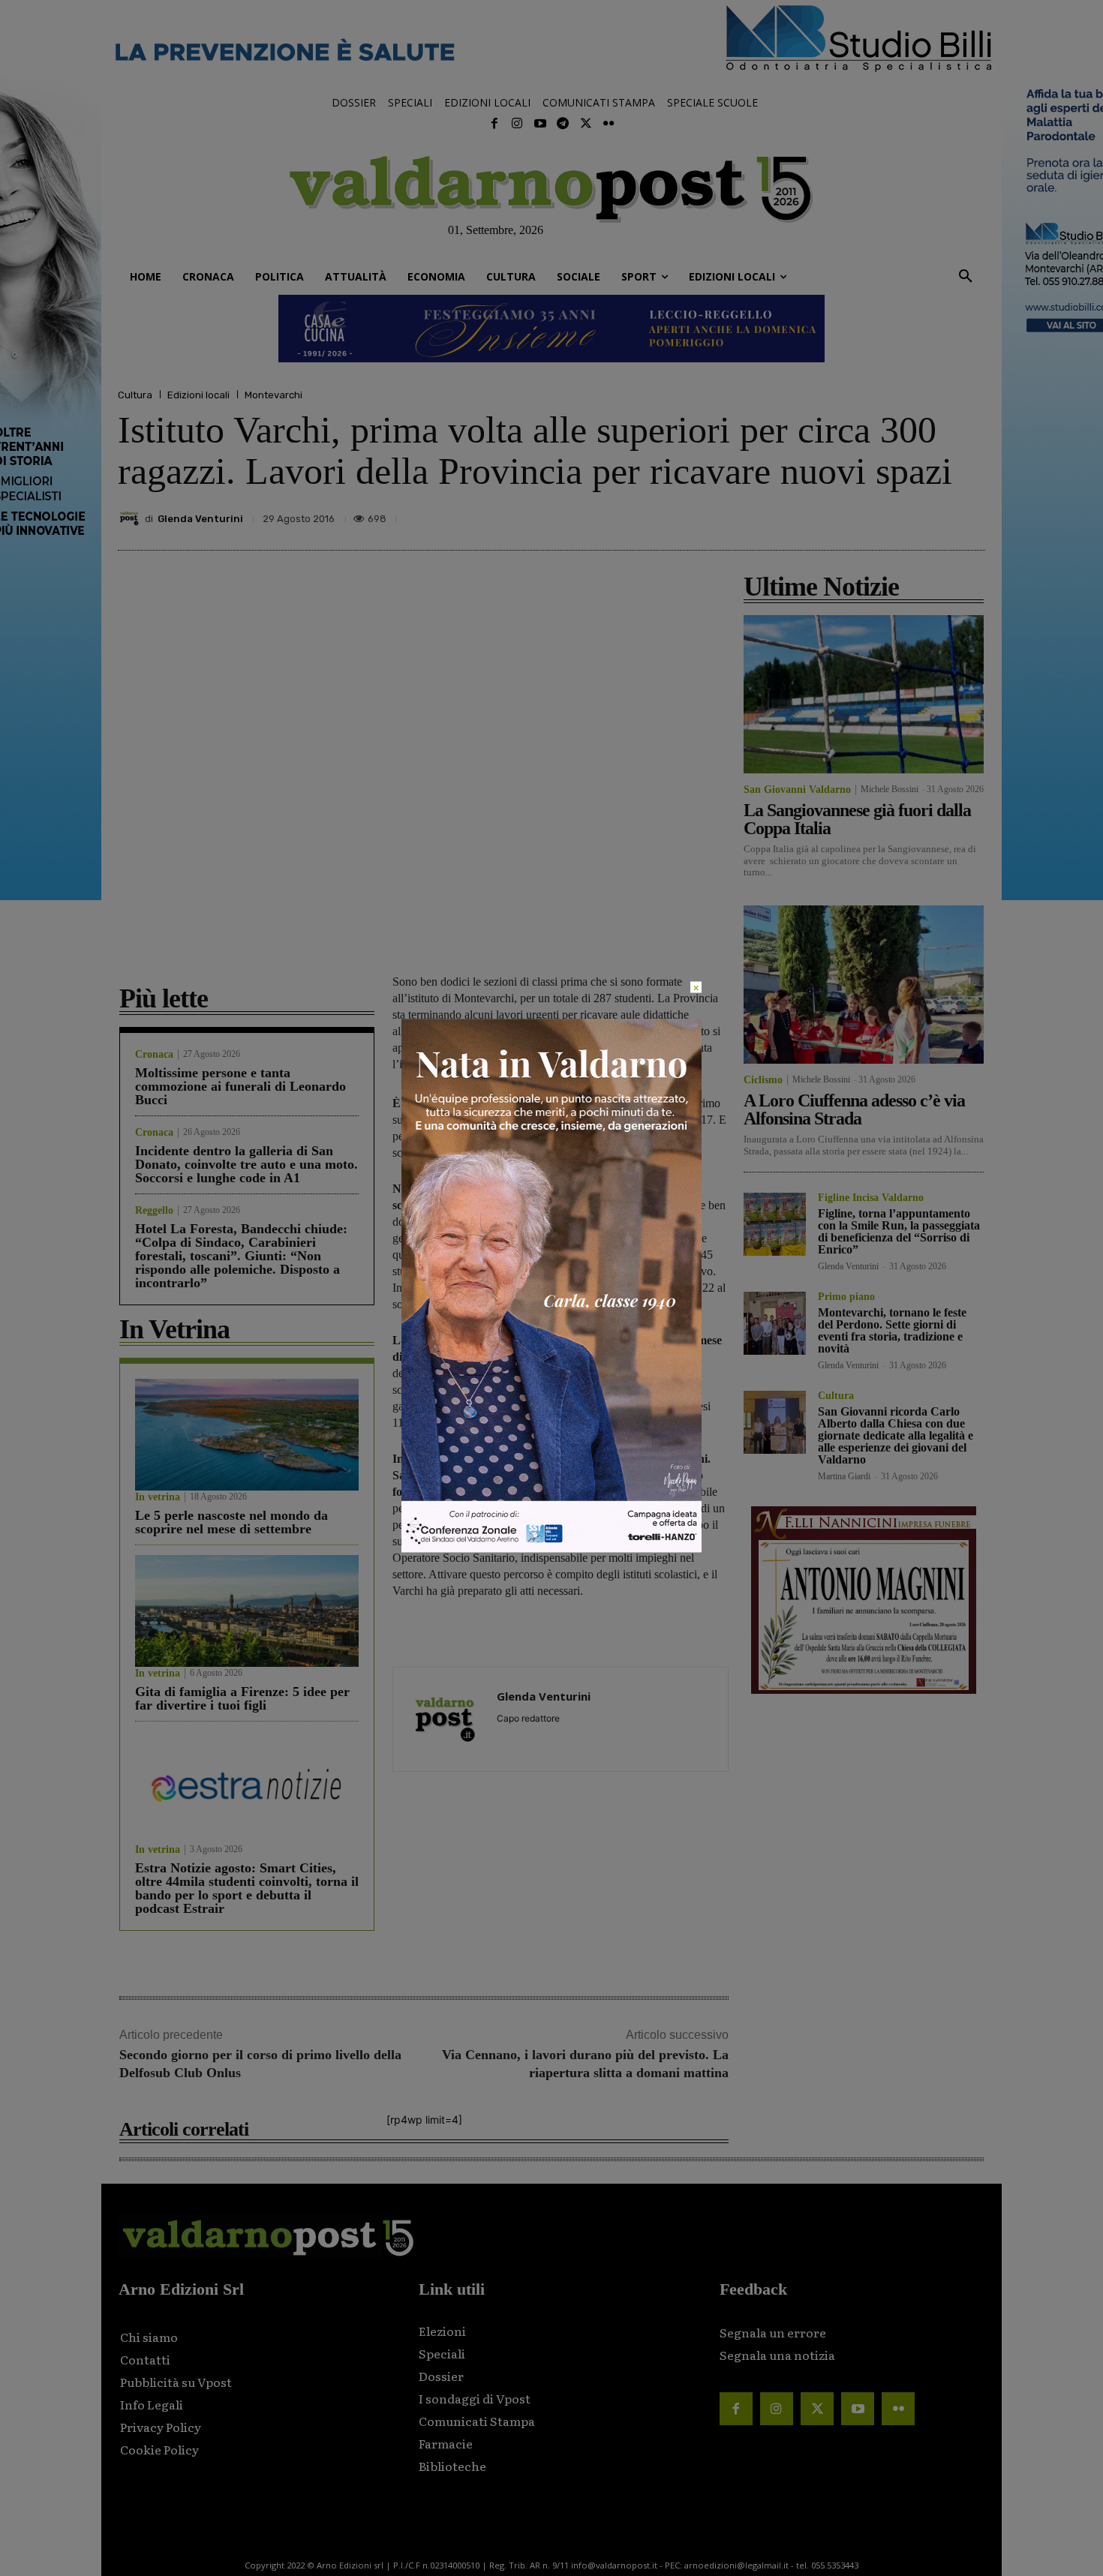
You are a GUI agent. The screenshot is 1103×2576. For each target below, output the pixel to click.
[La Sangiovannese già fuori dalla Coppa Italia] (864, 694)
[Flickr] (609, 124)
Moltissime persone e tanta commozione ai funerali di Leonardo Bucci (240, 1086)
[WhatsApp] (934, 515)
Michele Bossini (890, 789)
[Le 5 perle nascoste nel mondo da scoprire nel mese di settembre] (247, 1435)
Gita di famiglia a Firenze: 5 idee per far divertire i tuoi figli (242, 1698)
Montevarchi (273, 395)
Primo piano (846, 1297)
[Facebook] (494, 124)
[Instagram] (517, 124)
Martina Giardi (844, 1476)
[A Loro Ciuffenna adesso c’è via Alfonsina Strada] (864, 985)
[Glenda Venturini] (131, 518)
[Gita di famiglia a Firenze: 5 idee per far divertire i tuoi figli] (247, 1611)
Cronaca (154, 1055)
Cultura (135, 395)
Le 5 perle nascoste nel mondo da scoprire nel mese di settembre (231, 1522)
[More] (969, 515)
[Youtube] (540, 124)
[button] (966, 277)
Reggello (154, 1211)
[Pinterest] (865, 515)
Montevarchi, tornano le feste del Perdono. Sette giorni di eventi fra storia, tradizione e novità (892, 1330)
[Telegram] (563, 124)
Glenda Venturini (200, 519)
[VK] (900, 515)
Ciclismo (763, 1080)
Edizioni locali (198, 395)
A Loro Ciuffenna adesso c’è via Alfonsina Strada (854, 1109)
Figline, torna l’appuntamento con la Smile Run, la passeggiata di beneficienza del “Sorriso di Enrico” (899, 1231)
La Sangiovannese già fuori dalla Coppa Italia (857, 819)
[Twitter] (585, 124)
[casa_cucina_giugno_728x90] (551, 329)
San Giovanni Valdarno (797, 790)
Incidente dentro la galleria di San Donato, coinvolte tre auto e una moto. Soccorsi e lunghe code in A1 (246, 1164)
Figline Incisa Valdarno (871, 1198)
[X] (831, 515)
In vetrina (158, 1497)
